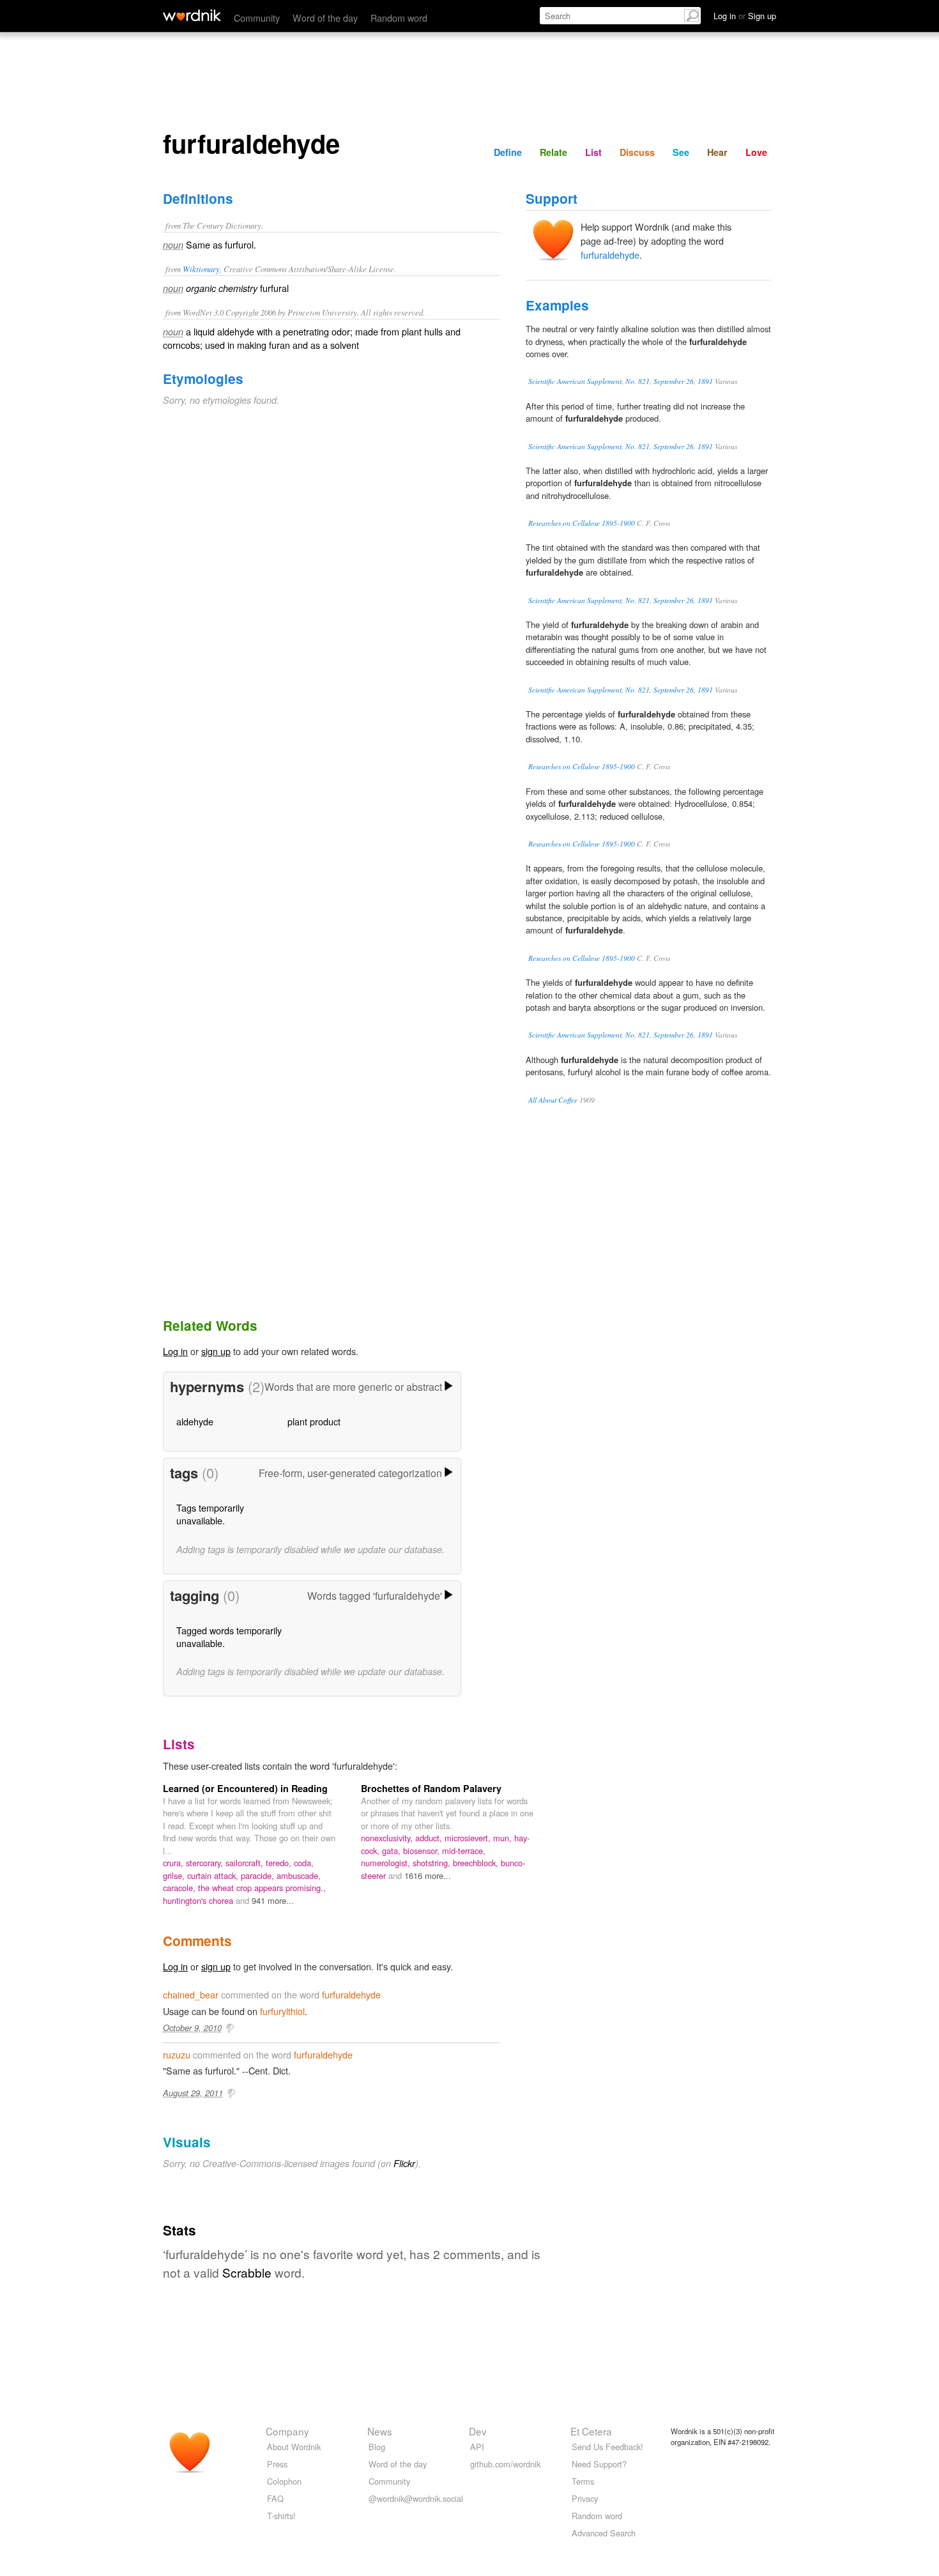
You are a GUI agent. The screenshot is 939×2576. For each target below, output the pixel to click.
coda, (304, 1863)
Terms (583, 2481)
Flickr (404, 2163)
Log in (175, 1351)
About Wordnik (294, 2447)
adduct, (430, 1838)
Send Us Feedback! (607, 2447)
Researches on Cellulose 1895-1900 (582, 523)
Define (508, 152)
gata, (393, 1851)
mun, (504, 1838)
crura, (174, 1863)
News (380, 2431)
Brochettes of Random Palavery (431, 1788)
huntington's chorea (199, 1900)
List (593, 152)
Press (277, 2464)
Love (756, 152)
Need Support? (599, 2464)
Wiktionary (201, 269)
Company (287, 2431)
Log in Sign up (745, 16)
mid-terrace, (464, 1851)
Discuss (637, 152)
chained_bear (191, 1994)
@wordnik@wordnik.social (416, 2498)
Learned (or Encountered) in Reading (245, 1788)
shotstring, (433, 1863)
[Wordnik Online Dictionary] (192, 15)
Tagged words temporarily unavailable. (229, 1637)
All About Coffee (553, 1100)
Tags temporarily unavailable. (210, 1514)
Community (257, 18)
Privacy (585, 2498)
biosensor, (423, 1851)
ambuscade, (299, 1875)
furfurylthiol (282, 2011)
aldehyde (195, 1421)
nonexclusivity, (388, 1838)
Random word (399, 18)
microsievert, (469, 1838)
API (477, 2447)
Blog (377, 2447)
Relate (553, 152)
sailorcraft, (246, 1863)
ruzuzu (177, 2054)
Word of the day (325, 18)
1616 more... (428, 1875)
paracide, (259, 1875)
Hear (717, 152)
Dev (478, 2431)
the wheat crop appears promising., (262, 1888)
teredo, (280, 1863)
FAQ (275, 2498)
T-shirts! (281, 2516)
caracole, (180, 1888)
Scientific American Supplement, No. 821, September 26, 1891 (621, 381)
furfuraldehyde (610, 255)
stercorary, (206, 1863)
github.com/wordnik (505, 2464)
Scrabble (247, 2272)
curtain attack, (214, 1875)
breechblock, (477, 1863)
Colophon (284, 2481)
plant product (314, 1421)
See (681, 152)
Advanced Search (604, 2533)
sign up (216, 1351)
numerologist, (387, 1863)
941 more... (273, 1900)
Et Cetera (591, 2431)
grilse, (175, 1875)
